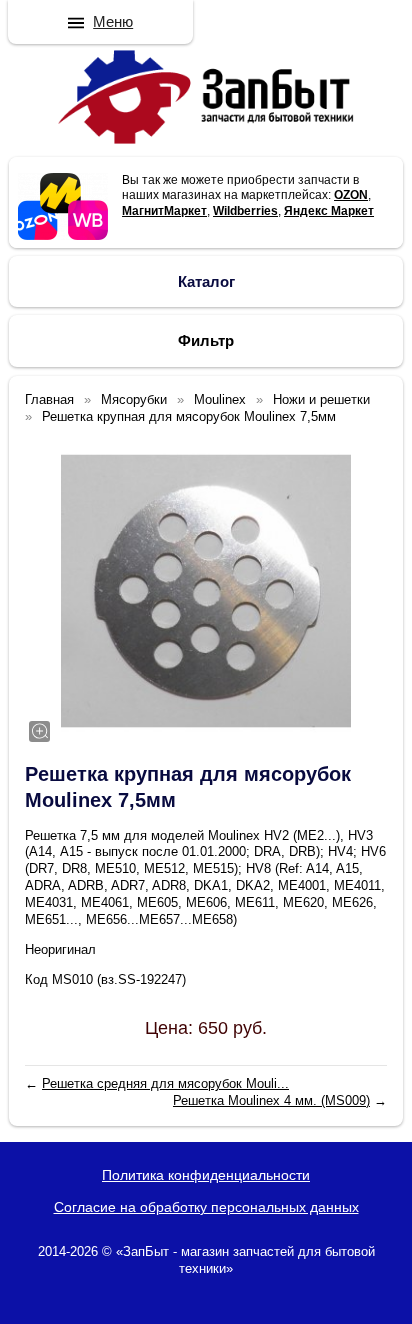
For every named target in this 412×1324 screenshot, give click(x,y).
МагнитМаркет (164, 211)
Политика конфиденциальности (206, 1175)
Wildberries (245, 211)
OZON (351, 195)
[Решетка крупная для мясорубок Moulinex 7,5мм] (206, 591)
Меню (113, 21)
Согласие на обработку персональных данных (206, 1207)
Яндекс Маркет (329, 211)
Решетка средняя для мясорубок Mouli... (165, 1083)
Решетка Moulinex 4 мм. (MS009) (271, 1100)
